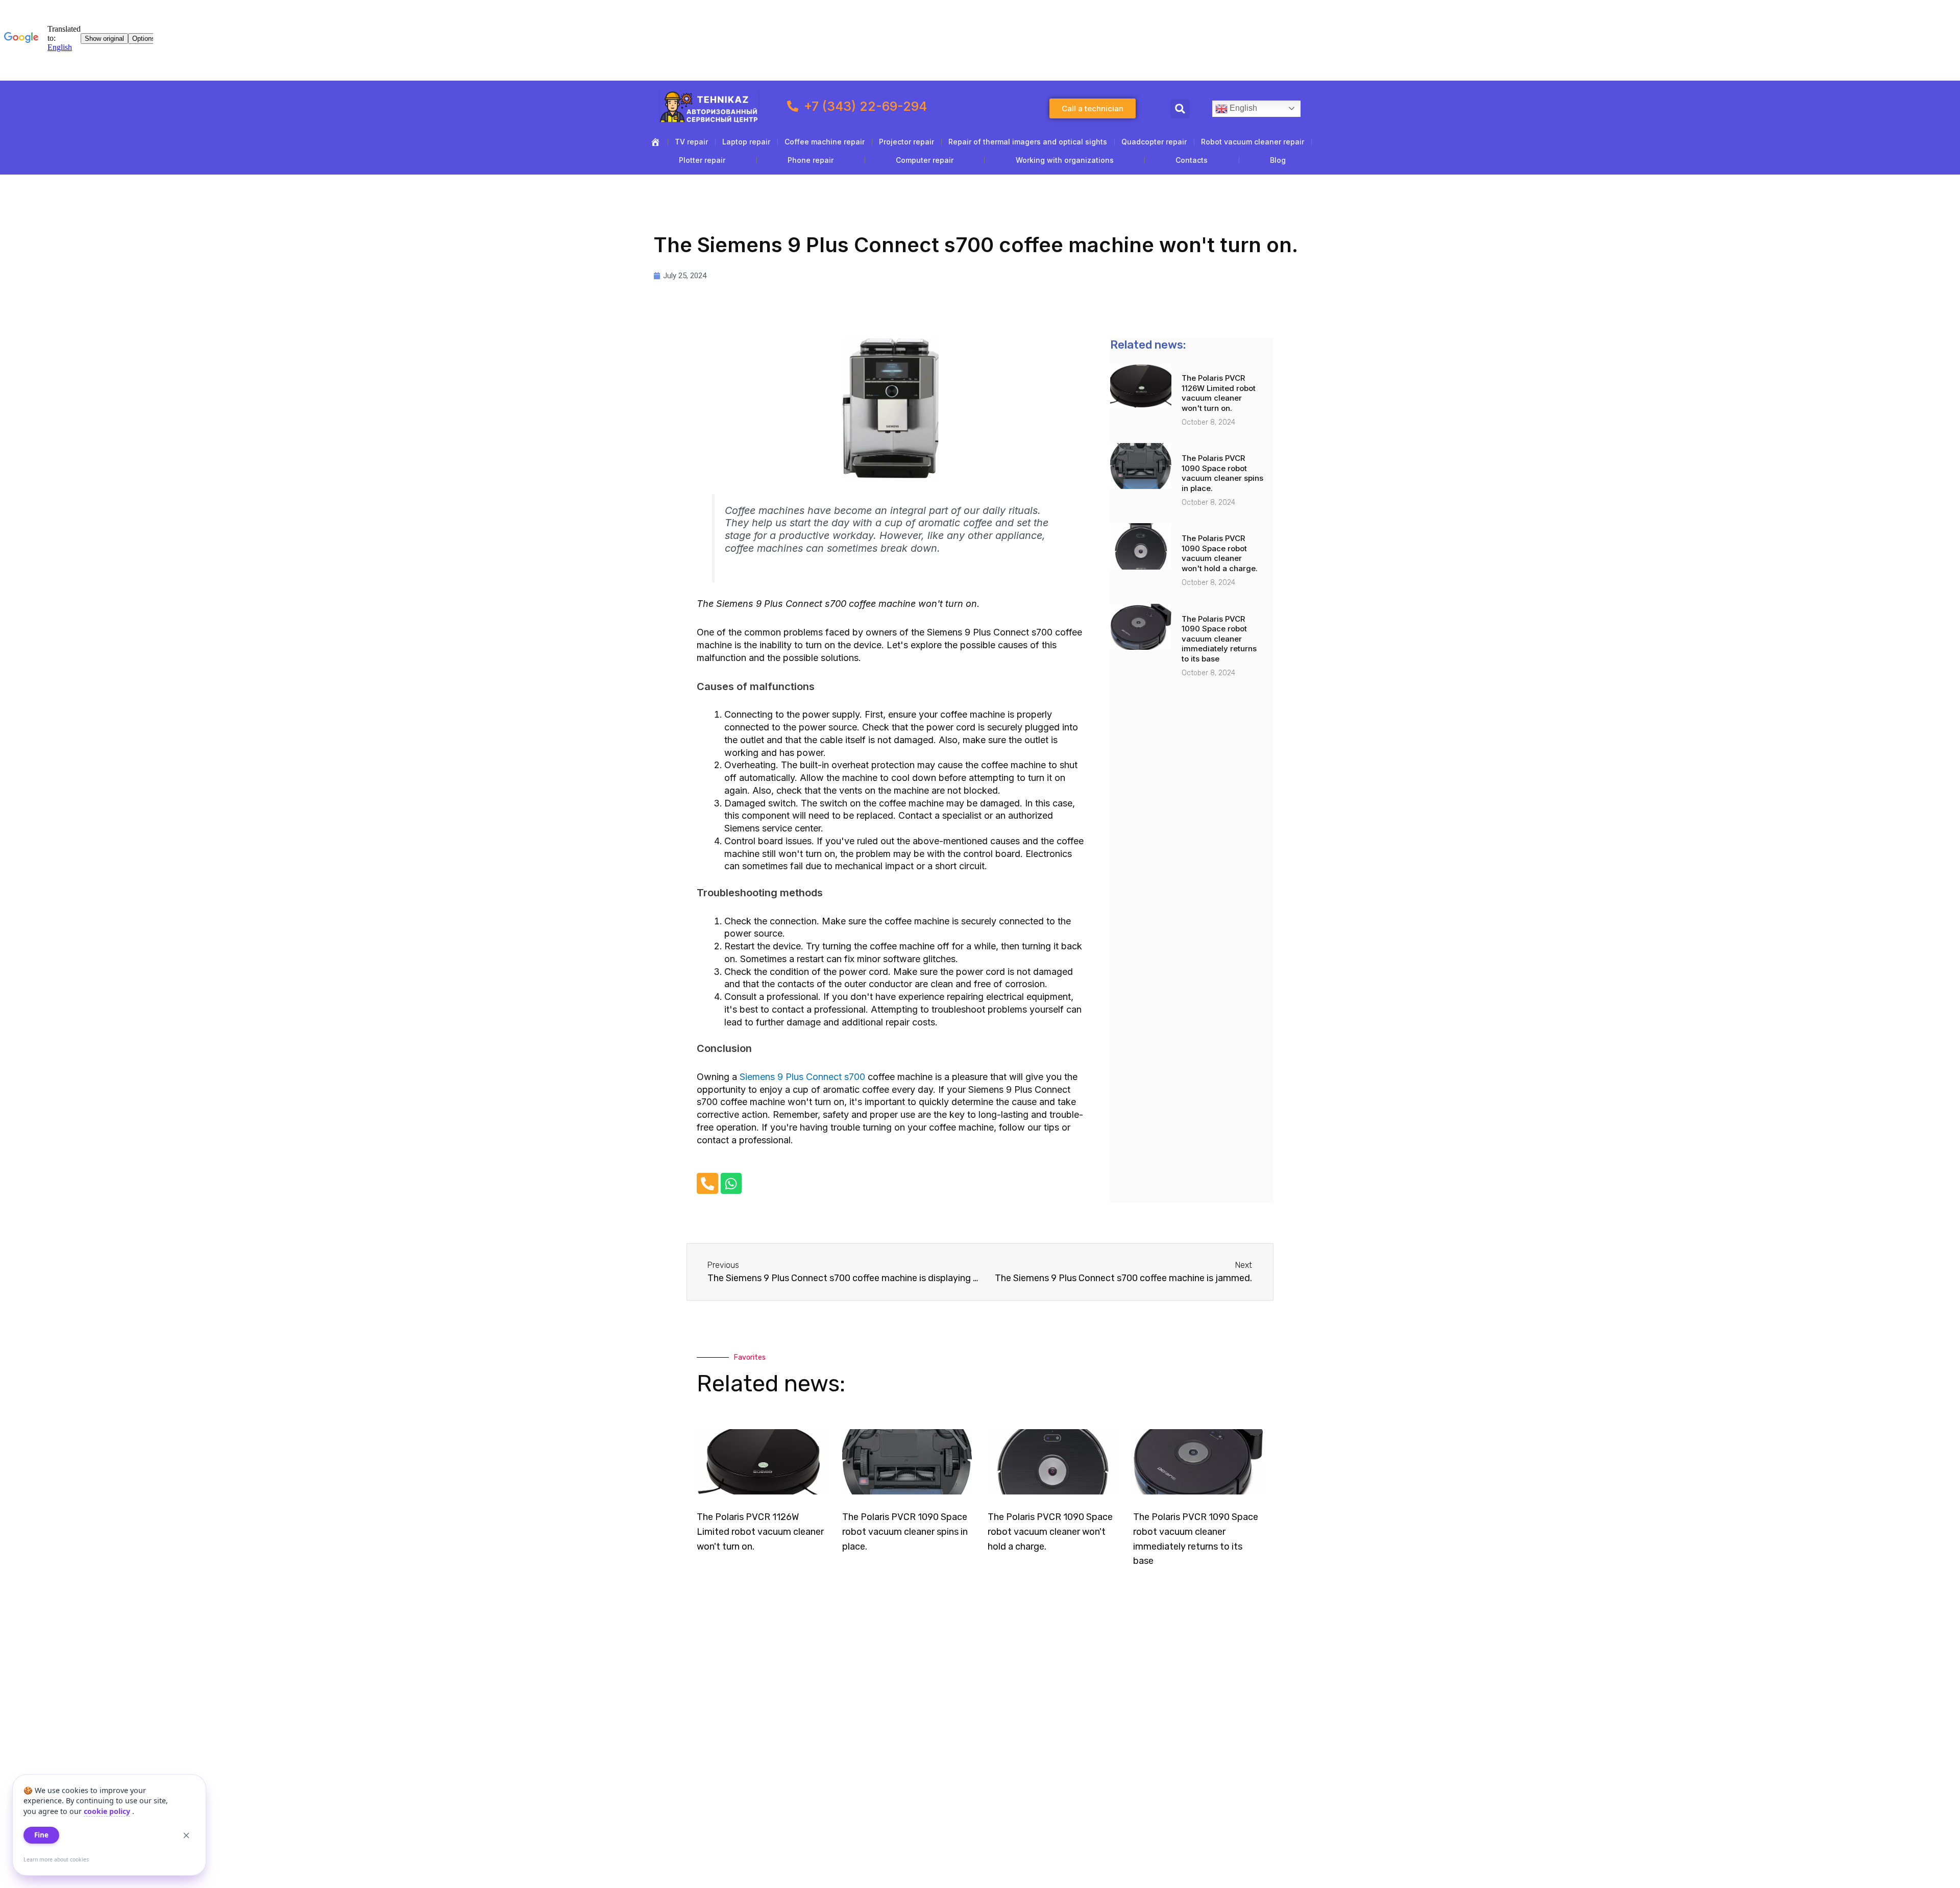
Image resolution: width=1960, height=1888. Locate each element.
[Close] (186, 1835)
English (1242, 108)
